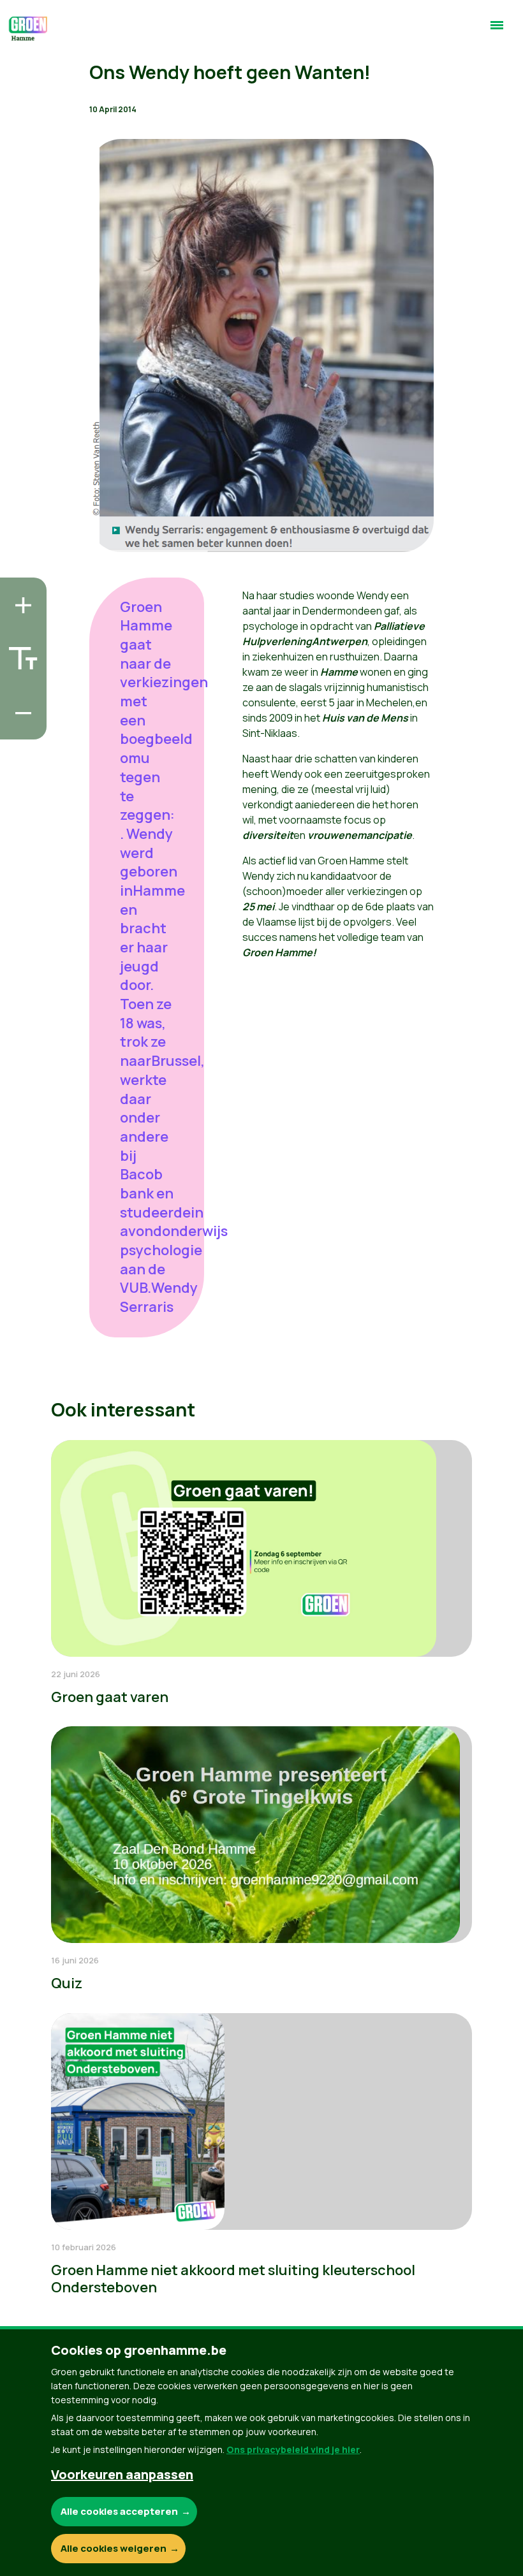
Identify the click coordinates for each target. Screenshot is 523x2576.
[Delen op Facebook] (20, 653)
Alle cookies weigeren (114, 2548)
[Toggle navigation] (497, 31)
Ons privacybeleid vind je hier (293, 2449)
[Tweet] (20, 690)
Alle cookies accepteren (119, 2511)
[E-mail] (20, 726)
